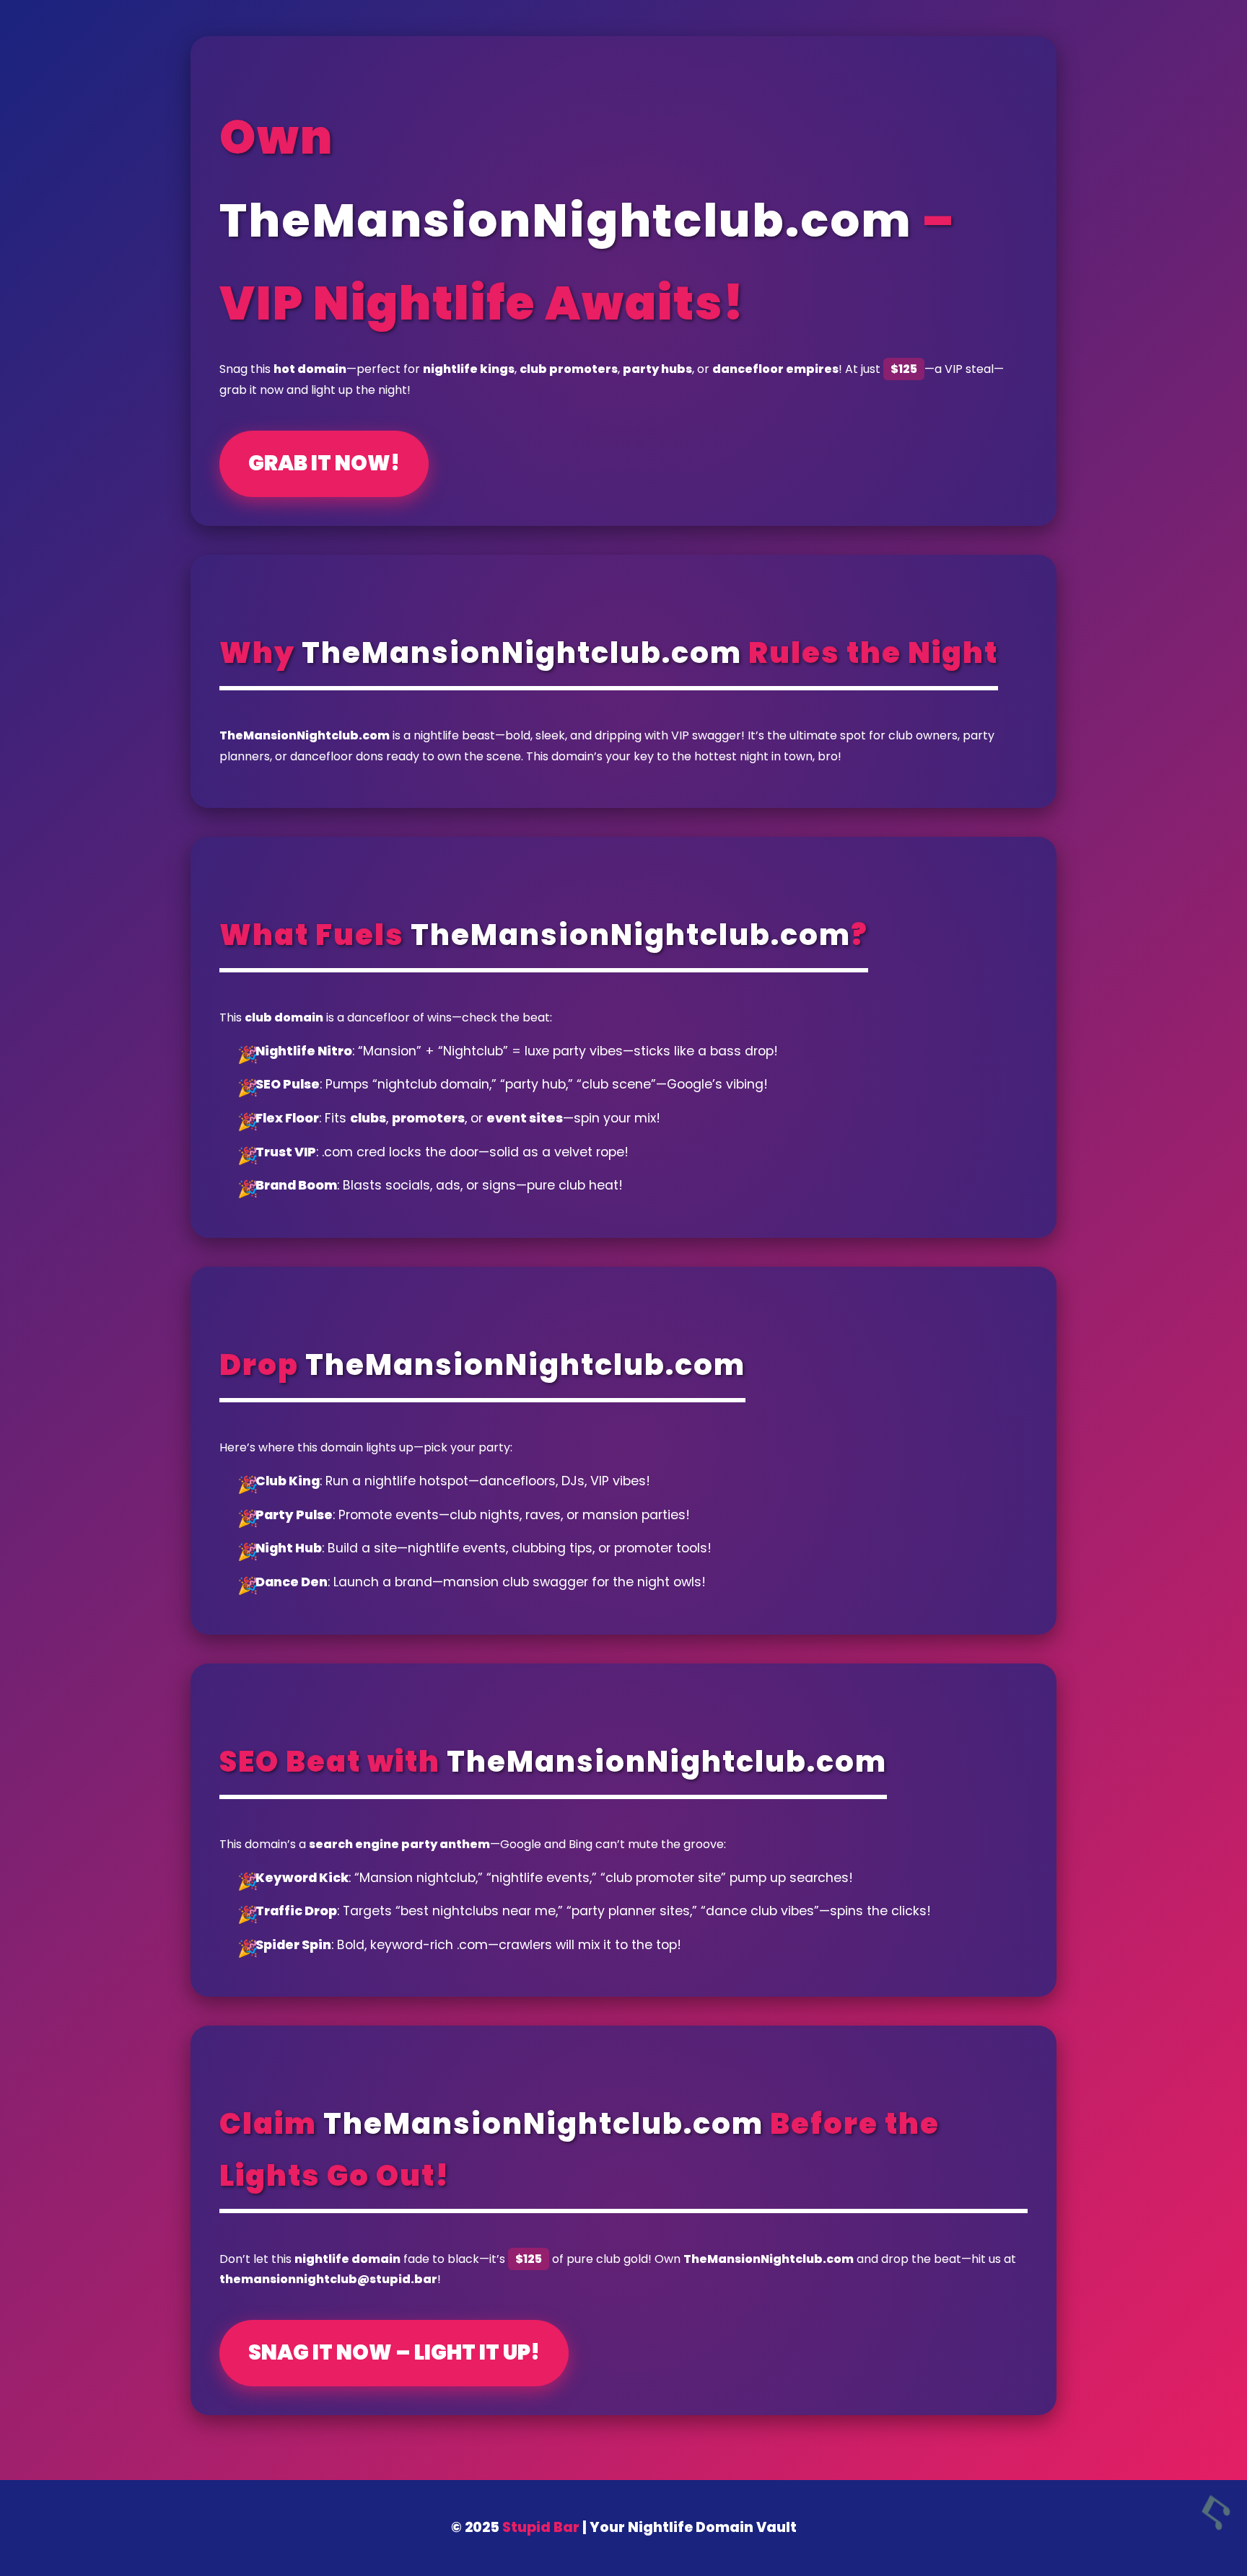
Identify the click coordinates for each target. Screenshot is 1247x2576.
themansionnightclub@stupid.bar (328, 2279)
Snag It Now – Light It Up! (394, 2352)
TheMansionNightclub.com (566, 220)
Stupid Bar (541, 2527)
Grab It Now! (324, 463)
